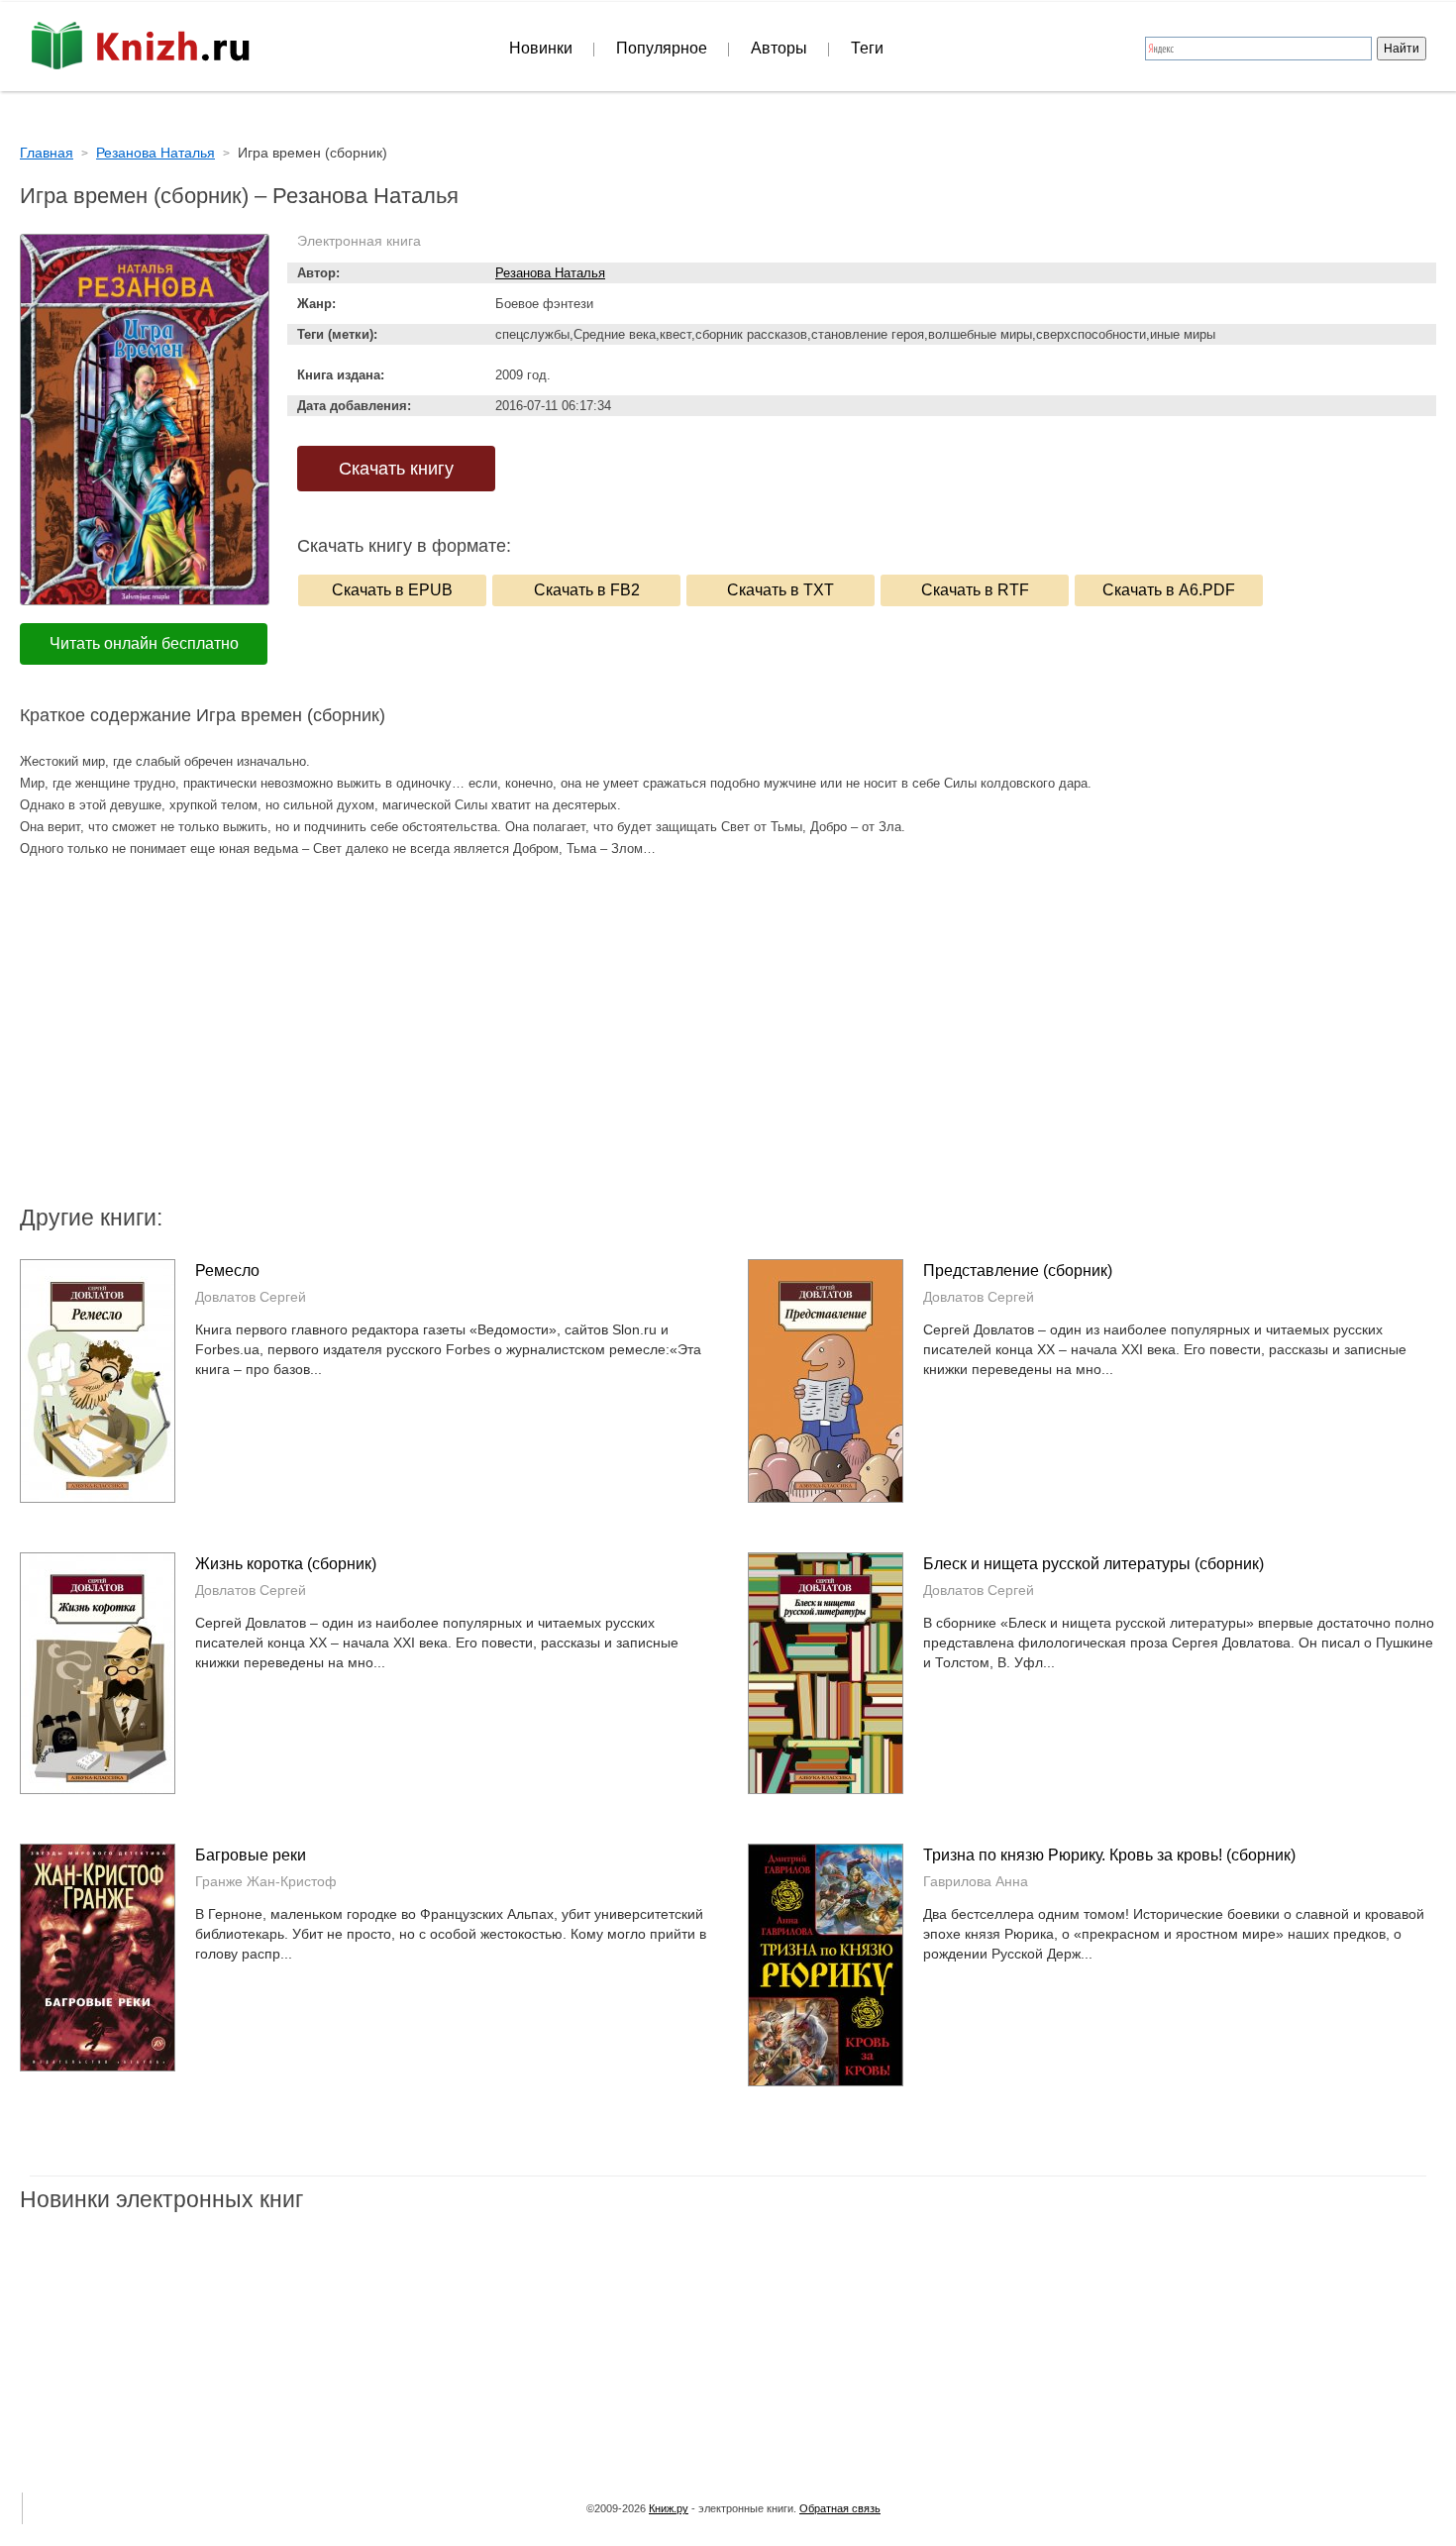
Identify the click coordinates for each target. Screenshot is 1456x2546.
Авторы (779, 48)
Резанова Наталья (550, 273)
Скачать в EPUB (392, 590)
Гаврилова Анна (976, 1881)
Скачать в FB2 (587, 590)
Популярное (662, 48)
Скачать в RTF (975, 590)
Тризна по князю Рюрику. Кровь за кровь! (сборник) (1109, 1855)
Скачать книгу (396, 469)
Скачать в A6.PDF (1169, 590)
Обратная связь (840, 2508)
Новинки (541, 48)
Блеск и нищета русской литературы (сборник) (1093, 1564)
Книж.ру (669, 2508)
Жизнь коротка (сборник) (286, 1564)
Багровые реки (251, 1855)
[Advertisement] (560, 1043)
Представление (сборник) (1018, 1271)
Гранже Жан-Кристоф (266, 1881)
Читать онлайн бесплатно (144, 643)
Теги (867, 48)
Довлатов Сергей (251, 1297)
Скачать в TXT (780, 590)
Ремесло (227, 1271)
